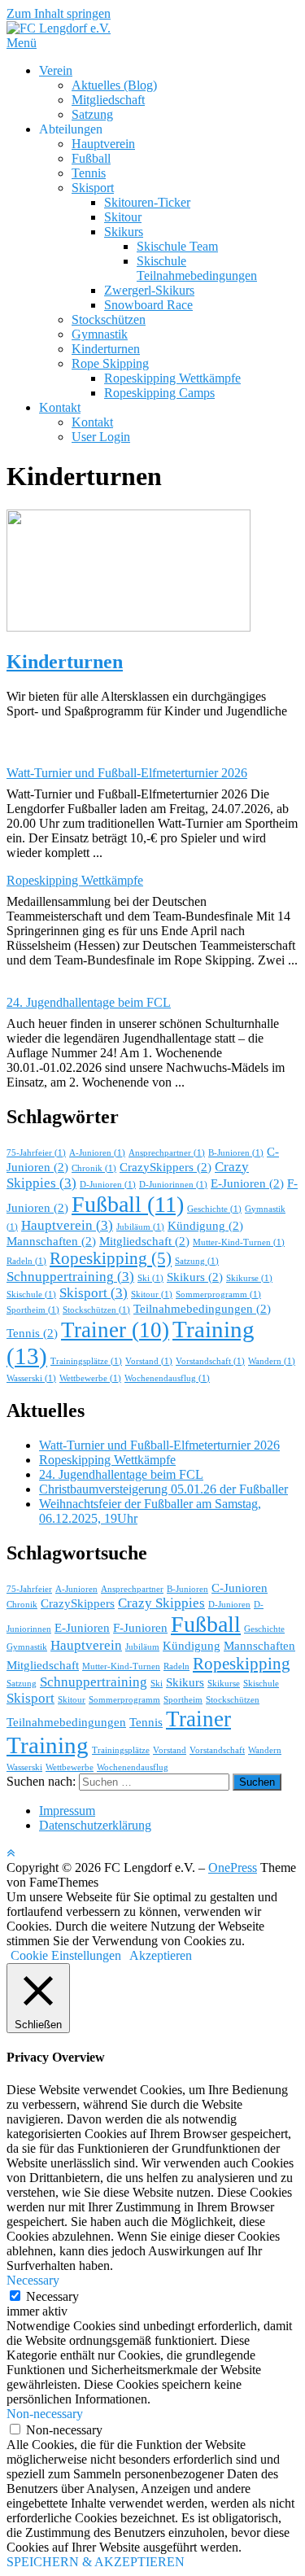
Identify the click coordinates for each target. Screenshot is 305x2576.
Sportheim (33, 1310)
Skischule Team (177, 246)
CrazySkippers (166, 1167)
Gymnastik (100, 334)
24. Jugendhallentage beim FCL (89, 1002)
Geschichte (214, 1209)
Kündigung (205, 1226)
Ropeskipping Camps (159, 393)
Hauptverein (103, 144)
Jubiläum (140, 1227)
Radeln (26, 1261)
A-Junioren (97, 1153)
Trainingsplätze (86, 1361)
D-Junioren (108, 1185)
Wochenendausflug (167, 1378)
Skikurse (249, 1278)
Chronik (94, 1168)
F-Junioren (140, 1628)
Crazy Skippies (161, 1603)
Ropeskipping (111, 1258)
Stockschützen (109, 319)
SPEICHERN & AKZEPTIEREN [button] (96, 2562)
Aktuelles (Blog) (114, 85)
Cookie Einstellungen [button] (66, 1955)
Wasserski (31, 1378)
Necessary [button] (33, 2280)
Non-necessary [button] (45, 2414)
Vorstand (149, 1361)
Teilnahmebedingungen (202, 1309)
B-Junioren (236, 1153)
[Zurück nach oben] (11, 1853)
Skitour (123, 217)
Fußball (91, 158)
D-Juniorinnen (173, 1185)
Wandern (272, 1361)
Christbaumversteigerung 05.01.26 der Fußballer (163, 1489)
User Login (101, 437)
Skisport (93, 188)
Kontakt (60, 407)
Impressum (67, 1811)
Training (48, 1745)
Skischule (31, 1295)
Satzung (92, 114)
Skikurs (124, 232)
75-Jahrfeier (36, 1153)
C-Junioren (240, 1588)
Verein (56, 70)
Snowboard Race (148, 305)
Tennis (89, 173)
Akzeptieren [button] (161, 1955)
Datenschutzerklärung (95, 1825)
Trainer (115, 1330)
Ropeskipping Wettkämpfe (172, 378)
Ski (150, 1278)
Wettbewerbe (90, 1378)
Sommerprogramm (218, 1295)
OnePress (233, 1867)
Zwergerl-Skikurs (149, 290)
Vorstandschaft (210, 1361)
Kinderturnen (106, 349)
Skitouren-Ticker (147, 202)
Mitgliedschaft (108, 100)
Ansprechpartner (167, 1153)
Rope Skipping (110, 363)
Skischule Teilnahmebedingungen (197, 268)
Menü (22, 43)
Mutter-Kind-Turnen (239, 1242)
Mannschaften (51, 1241)
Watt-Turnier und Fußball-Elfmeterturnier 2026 (127, 773)
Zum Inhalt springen (59, 13)
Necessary (52, 2296)
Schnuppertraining (70, 1277)
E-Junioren (247, 1183)
